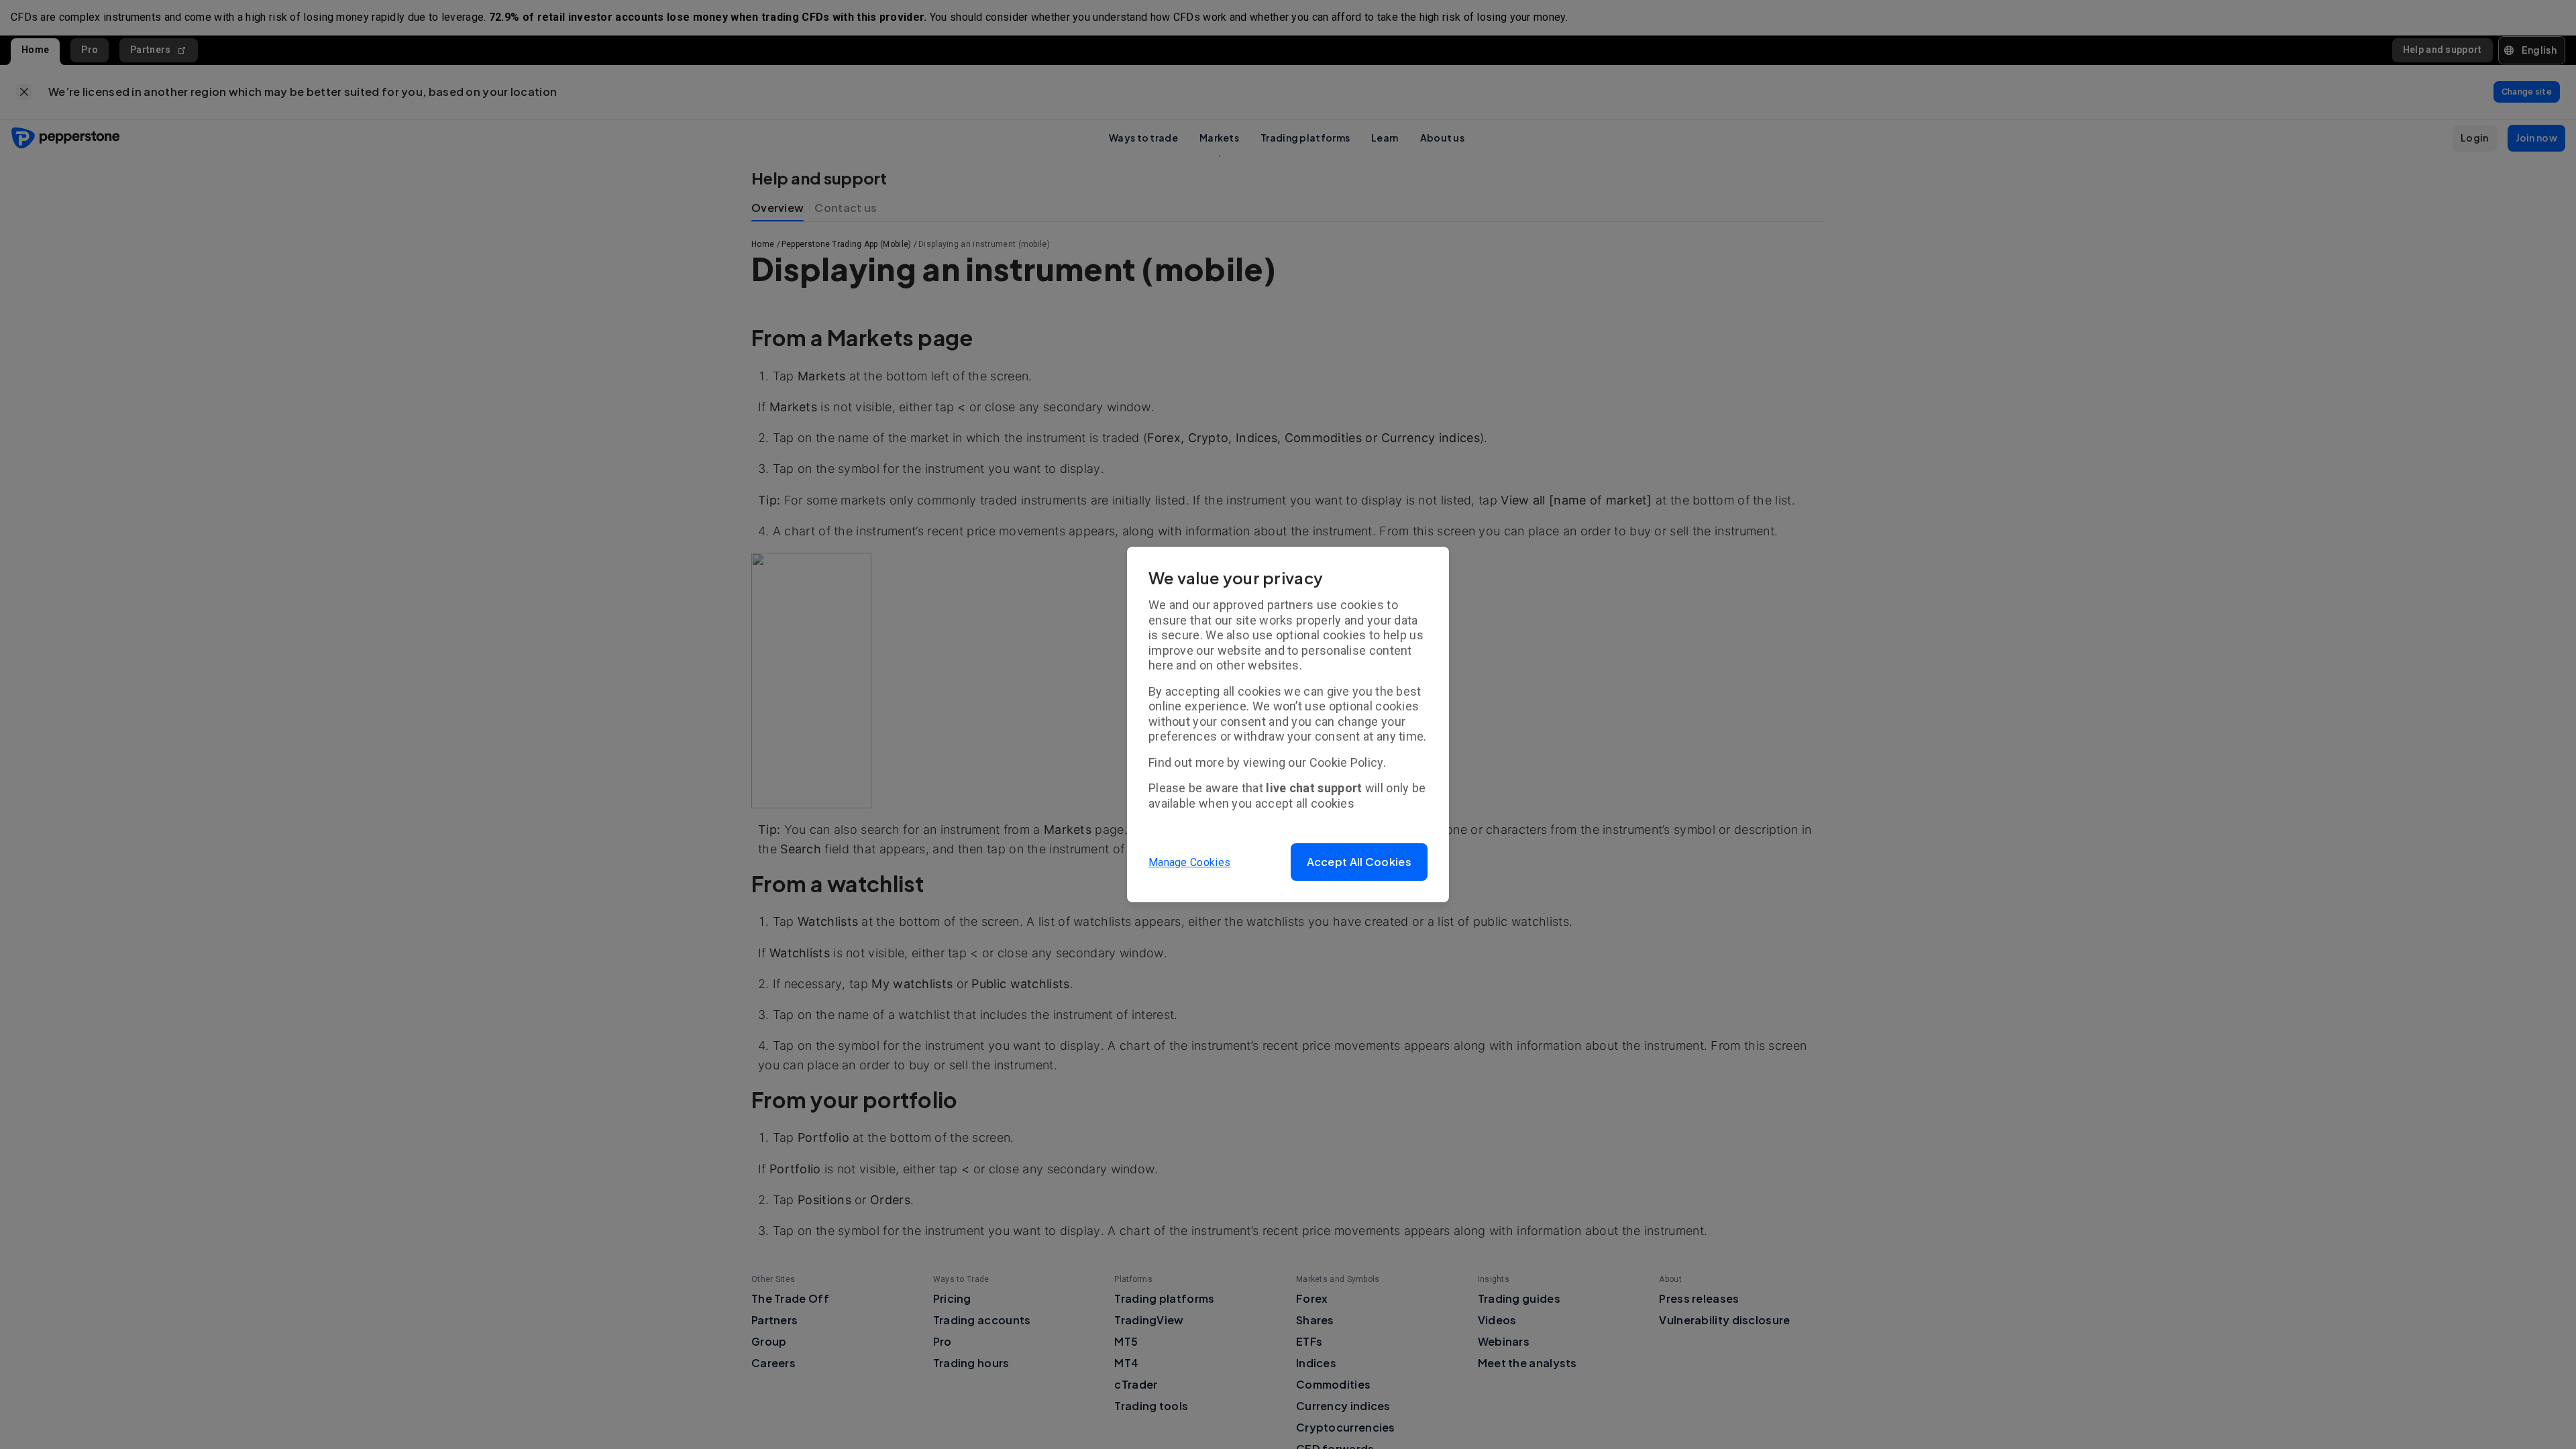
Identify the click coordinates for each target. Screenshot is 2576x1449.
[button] (1359, 862)
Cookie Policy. (1348, 762)
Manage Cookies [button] (1189, 862)
